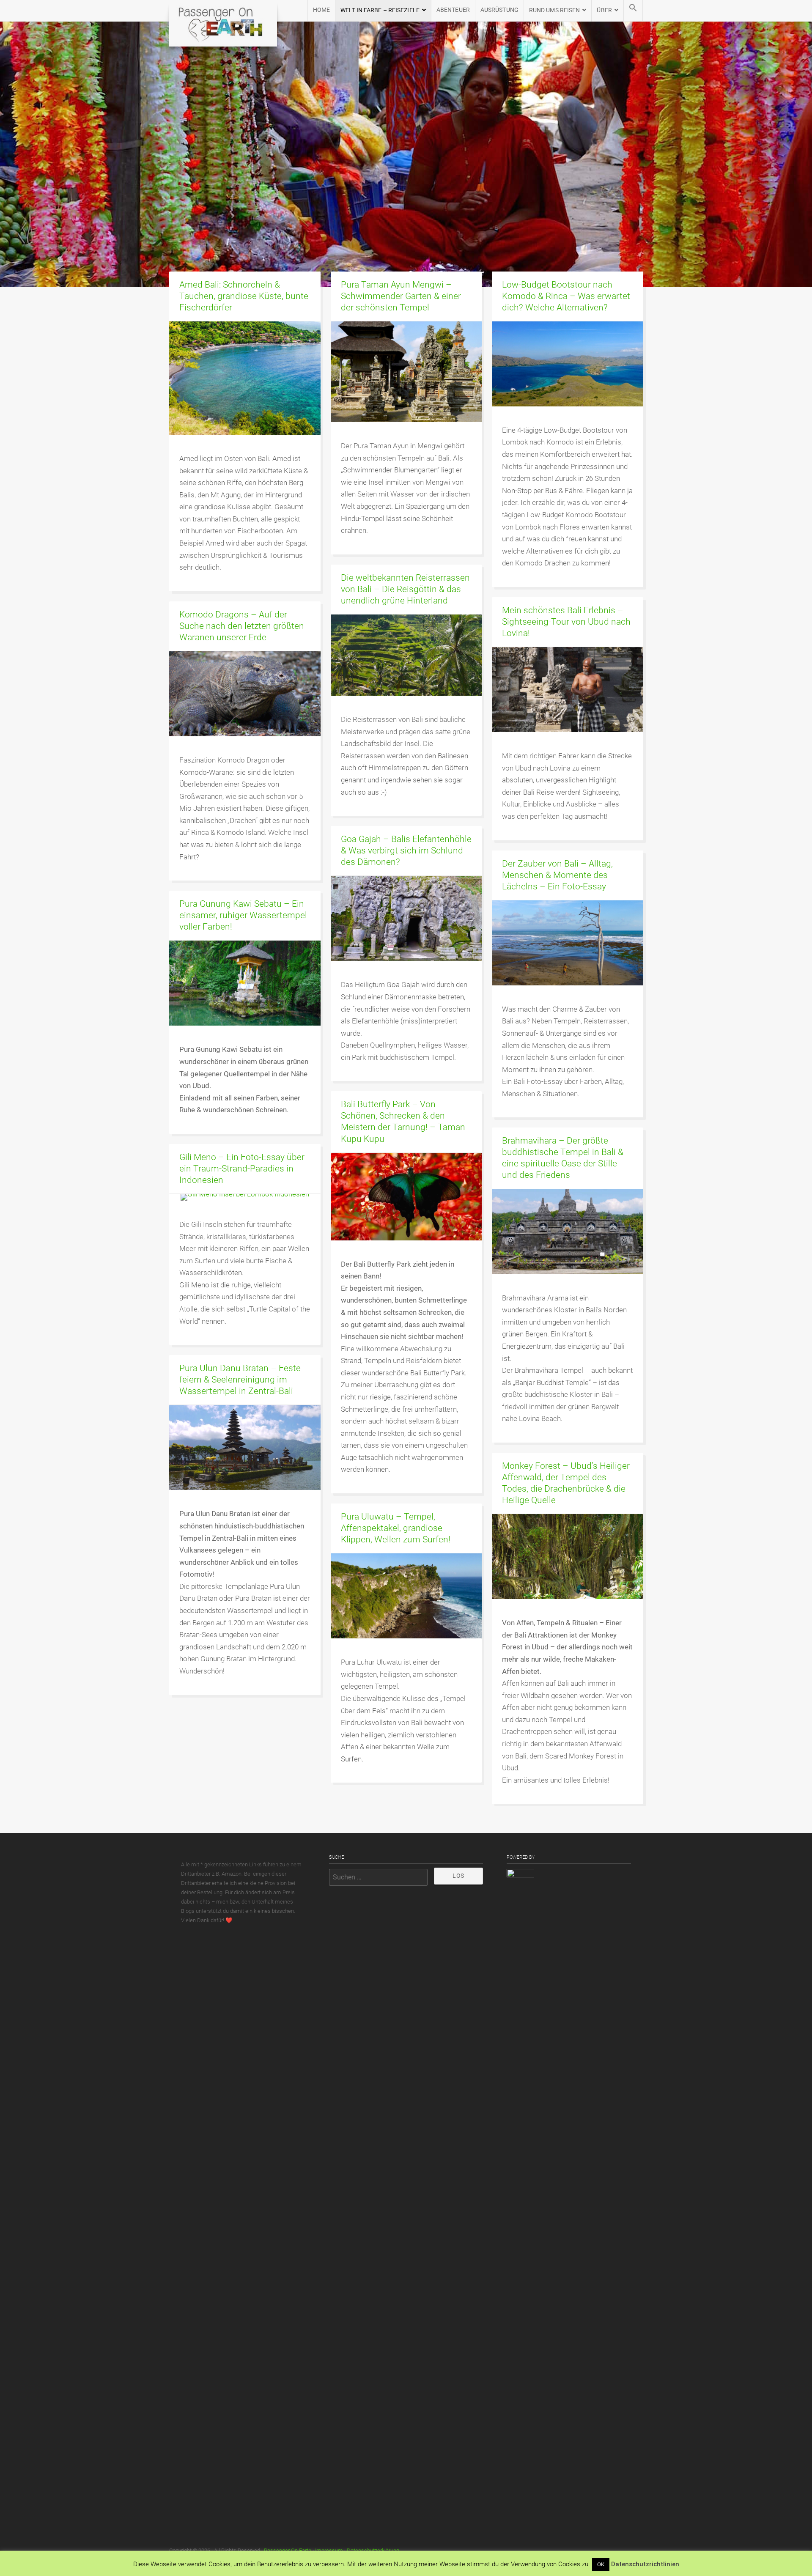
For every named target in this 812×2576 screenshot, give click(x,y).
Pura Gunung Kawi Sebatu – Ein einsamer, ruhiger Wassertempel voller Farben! (243, 915)
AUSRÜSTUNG (499, 10)
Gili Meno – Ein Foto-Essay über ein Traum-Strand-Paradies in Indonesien (242, 1169)
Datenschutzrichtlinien (645, 2564)
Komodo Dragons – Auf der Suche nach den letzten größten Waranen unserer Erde (242, 626)
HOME (321, 10)
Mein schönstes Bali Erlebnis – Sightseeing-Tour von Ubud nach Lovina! (566, 622)
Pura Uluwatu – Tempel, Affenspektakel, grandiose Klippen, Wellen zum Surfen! (396, 1528)
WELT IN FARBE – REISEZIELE (380, 10)
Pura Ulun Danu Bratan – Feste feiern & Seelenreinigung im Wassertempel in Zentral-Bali (240, 1380)
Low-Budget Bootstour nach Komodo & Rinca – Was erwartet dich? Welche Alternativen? (566, 296)
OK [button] (601, 2564)
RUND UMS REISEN (555, 10)
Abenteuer (453, 10)
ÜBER (604, 10)
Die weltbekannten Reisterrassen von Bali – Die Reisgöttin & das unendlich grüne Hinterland (405, 589)
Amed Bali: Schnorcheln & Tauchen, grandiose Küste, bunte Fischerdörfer (244, 296)
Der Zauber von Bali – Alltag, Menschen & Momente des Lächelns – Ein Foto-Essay (557, 875)
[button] (633, 11)
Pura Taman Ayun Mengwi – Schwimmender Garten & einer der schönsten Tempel (401, 296)
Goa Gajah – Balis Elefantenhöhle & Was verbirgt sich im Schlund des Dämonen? (406, 850)
